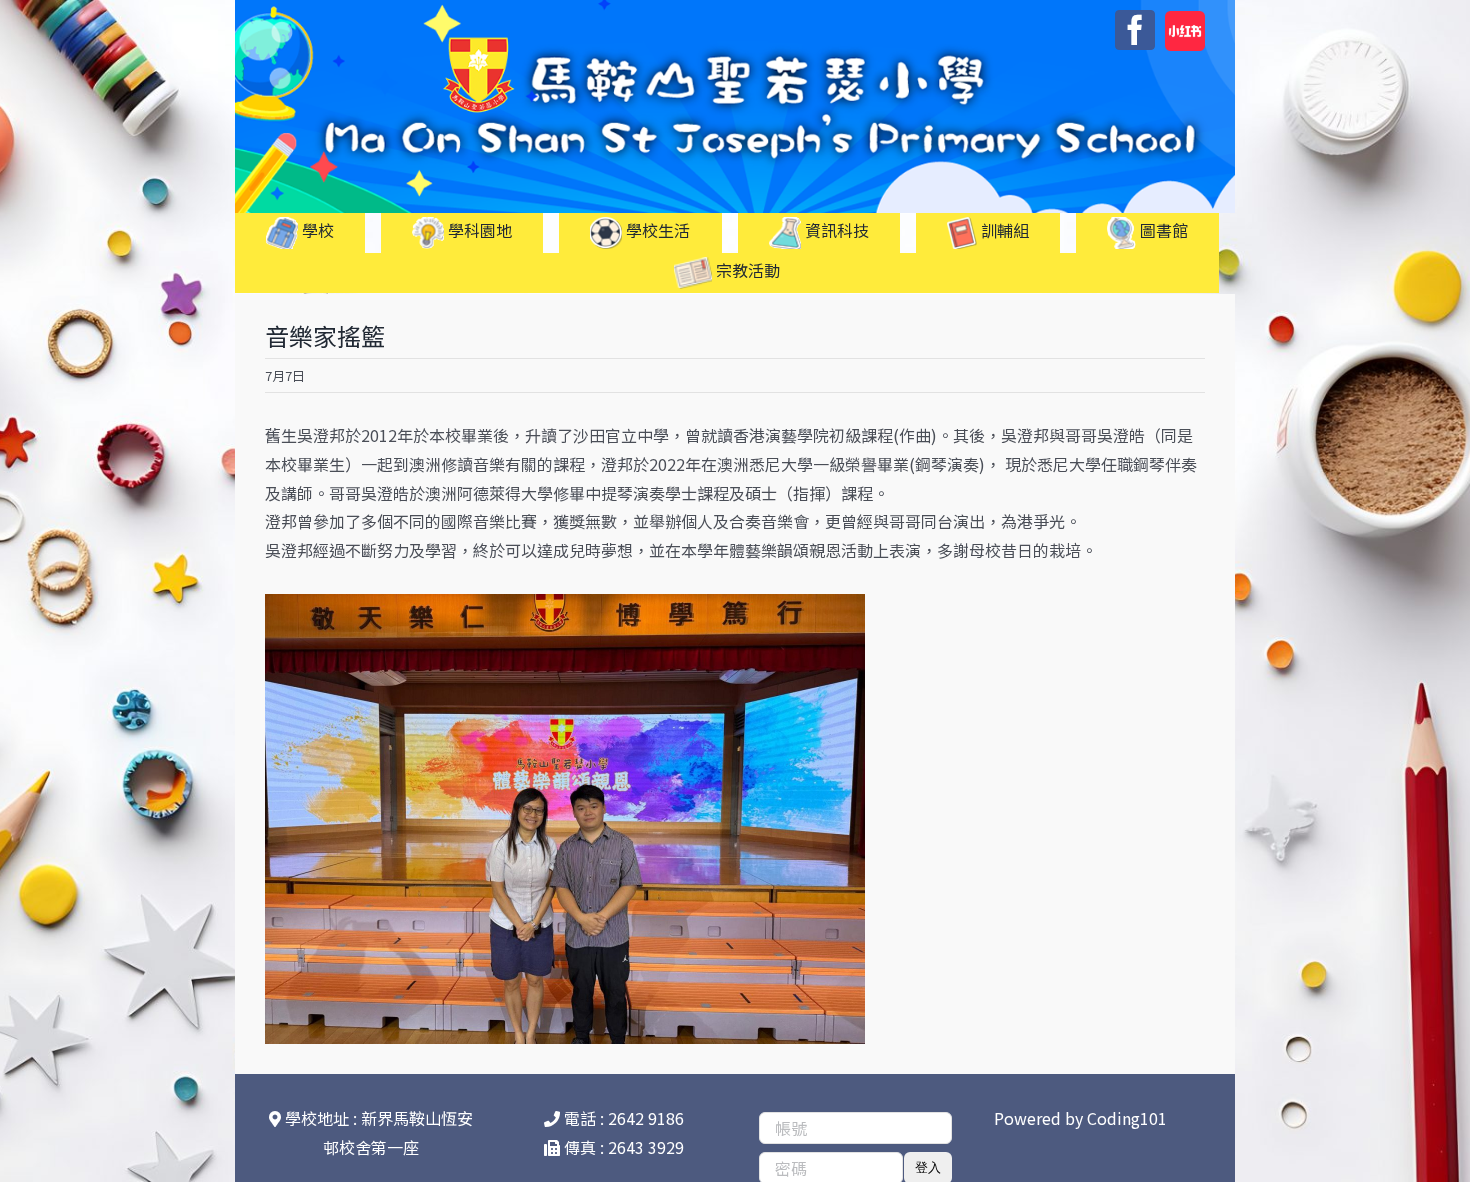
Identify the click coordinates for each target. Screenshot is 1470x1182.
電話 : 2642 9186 (622, 1118)
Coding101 (1127, 1118)
